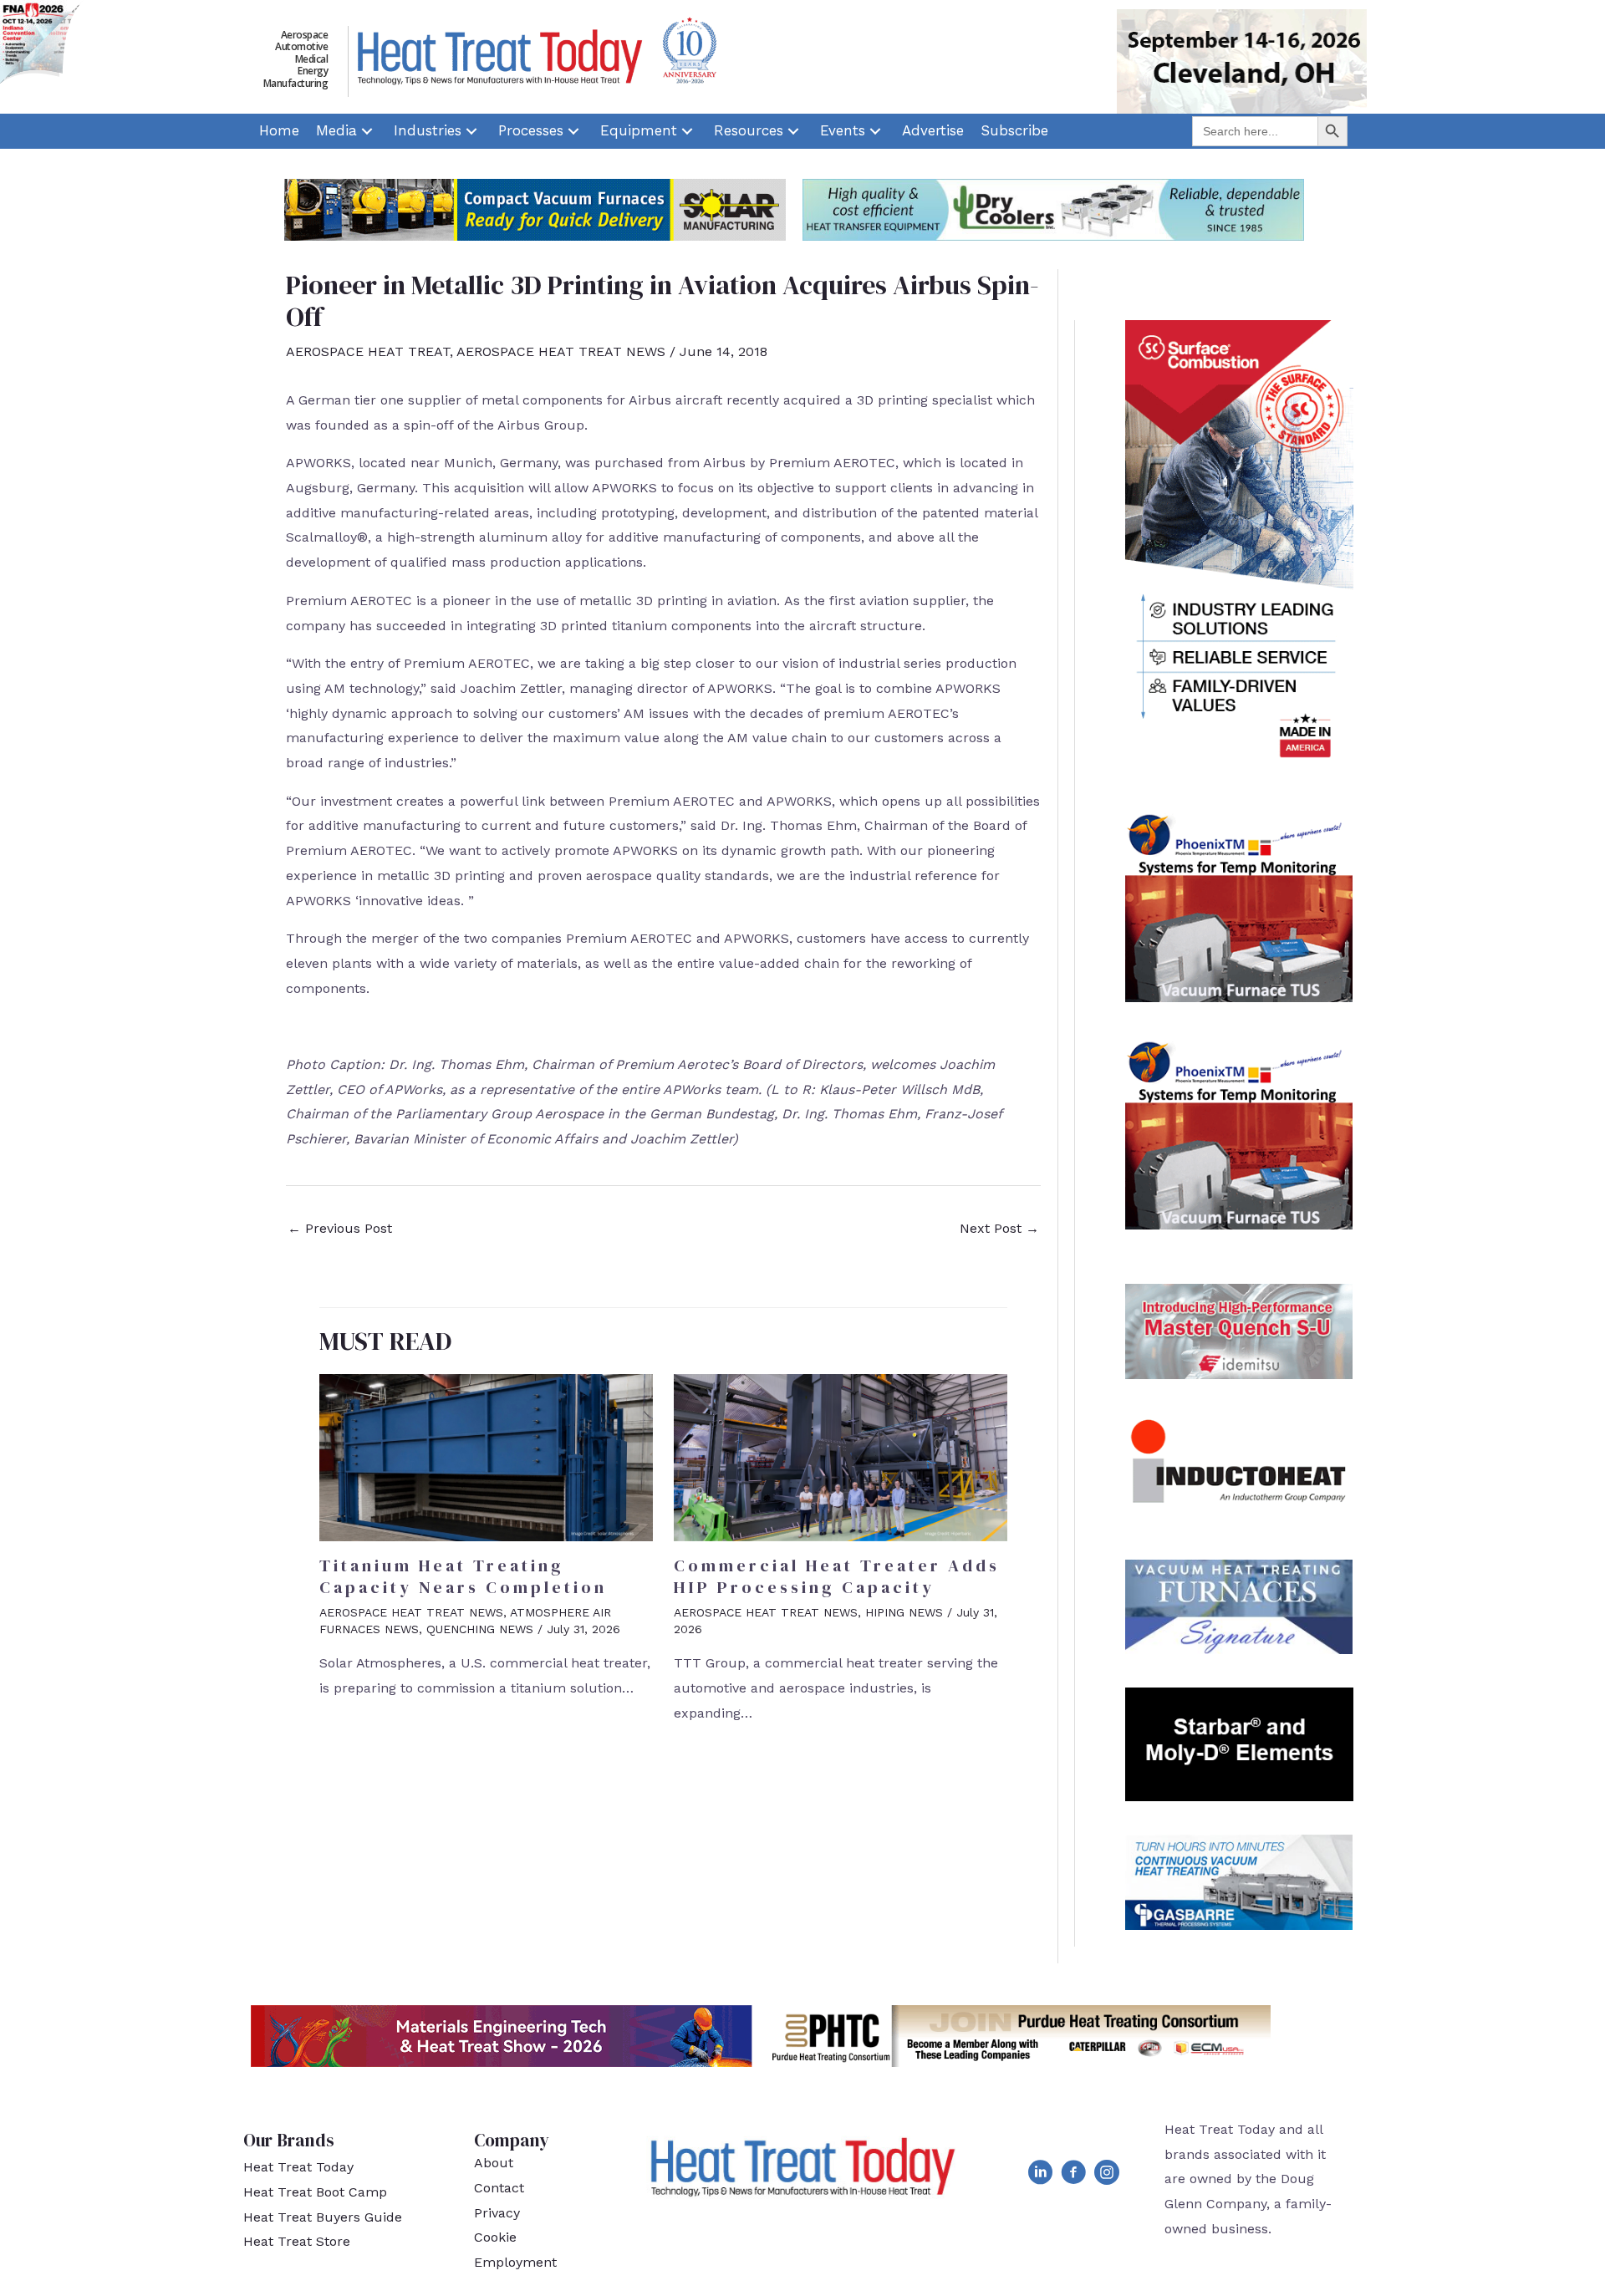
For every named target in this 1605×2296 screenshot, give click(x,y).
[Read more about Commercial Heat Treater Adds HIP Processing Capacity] (841, 1456)
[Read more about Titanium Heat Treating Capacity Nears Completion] (486, 1456)
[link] (279, 131)
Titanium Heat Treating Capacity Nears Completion (463, 1576)
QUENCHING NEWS (480, 1629)
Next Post (999, 1228)
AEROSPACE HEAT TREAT (368, 351)
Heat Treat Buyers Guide (323, 2217)
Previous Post (340, 1228)
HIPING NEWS (904, 1612)
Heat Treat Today (298, 2167)
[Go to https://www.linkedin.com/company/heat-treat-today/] (1040, 2176)
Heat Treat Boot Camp (315, 2192)
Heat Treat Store (297, 2241)
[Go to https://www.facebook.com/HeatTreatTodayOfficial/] (1073, 2176)
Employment (515, 2262)
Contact (499, 2188)
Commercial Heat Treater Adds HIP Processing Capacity (837, 1576)
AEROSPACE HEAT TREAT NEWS (561, 351)
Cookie (495, 2237)
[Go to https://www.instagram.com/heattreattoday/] (1107, 2176)
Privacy (497, 2213)
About (494, 2163)
